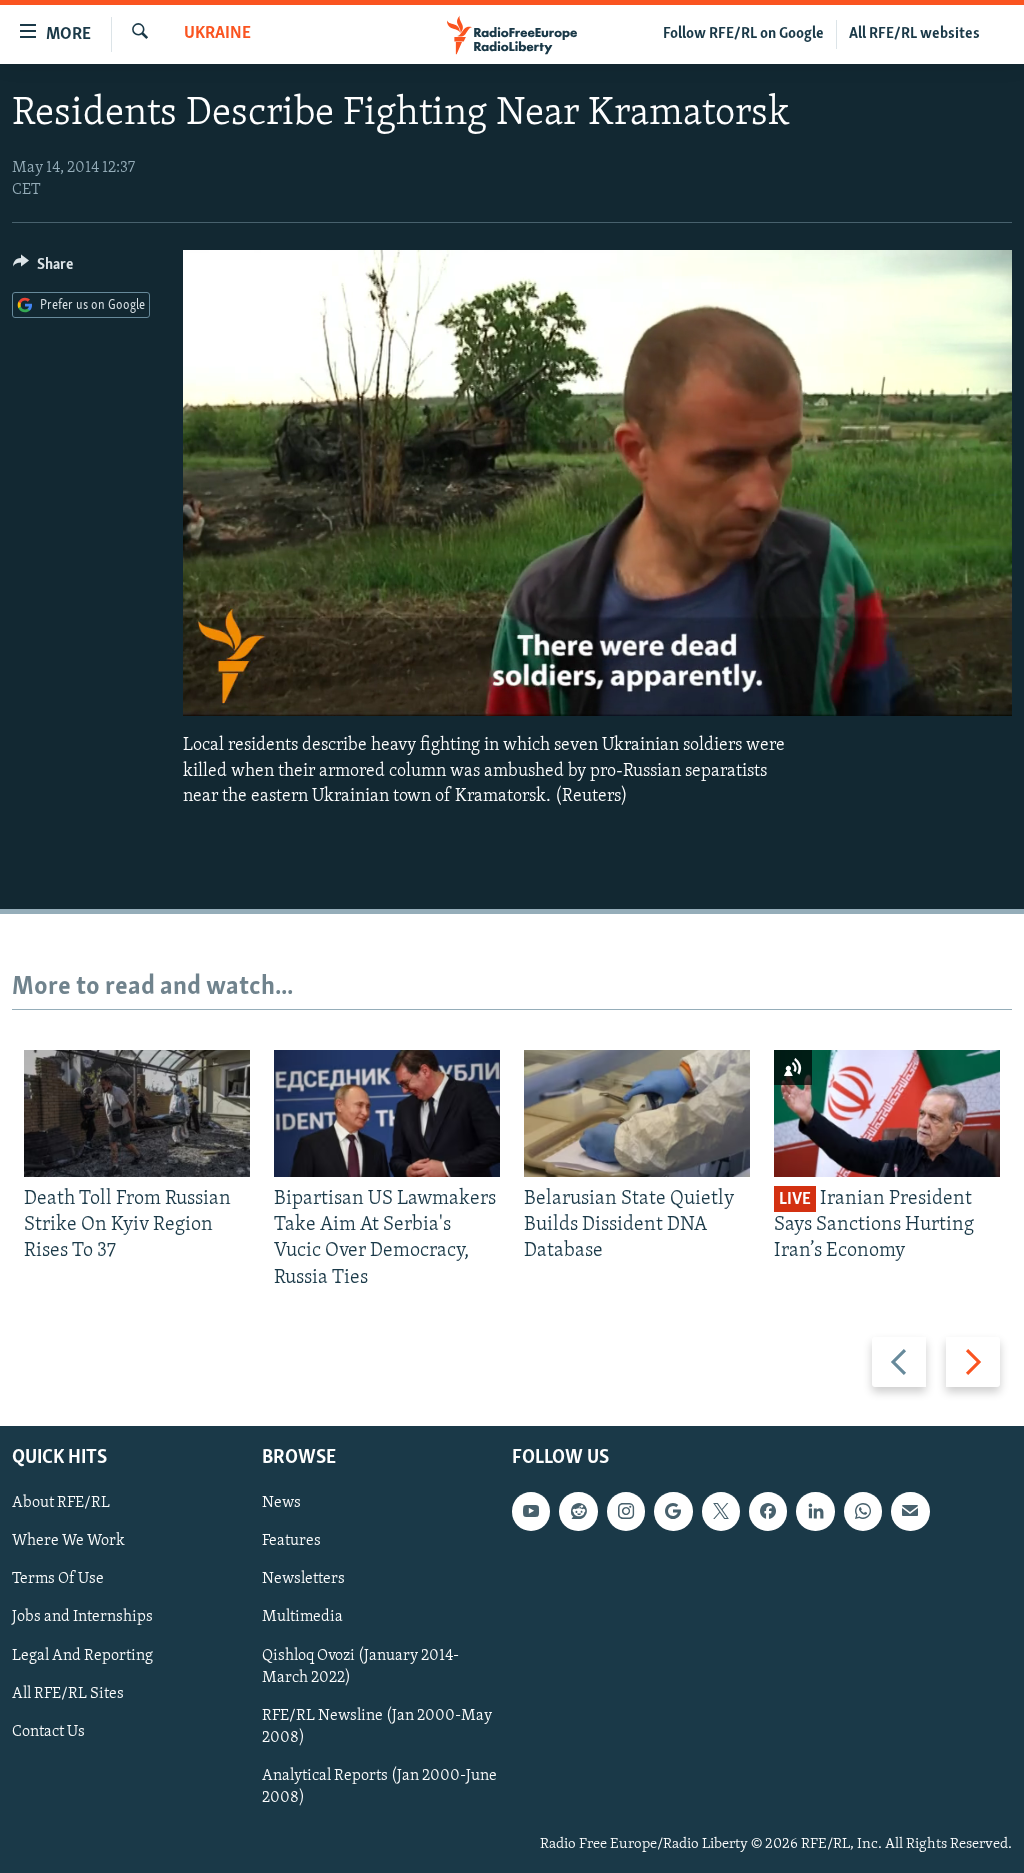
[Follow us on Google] (673, 1511)
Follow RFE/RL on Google (743, 34)
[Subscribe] (910, 1511)
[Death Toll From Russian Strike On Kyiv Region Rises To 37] (137, 1113)
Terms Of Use (58, 1579)
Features (291, 1541)
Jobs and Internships (82, 1618)
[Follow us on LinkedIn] (815, 1511)
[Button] (43, 269)
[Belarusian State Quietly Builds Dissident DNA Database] (637, 1113)
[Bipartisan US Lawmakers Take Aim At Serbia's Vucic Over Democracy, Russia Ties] (387, 1113)
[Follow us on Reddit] (578, 1511)
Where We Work (68, 1541)
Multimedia (302, 1618)
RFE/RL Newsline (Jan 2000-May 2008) (377, 1727)
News (281, 1503)
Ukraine (217, 34)
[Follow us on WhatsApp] (863, 1511)
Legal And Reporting (82, 1656)
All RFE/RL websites (914, 34)
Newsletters (303, 1579)
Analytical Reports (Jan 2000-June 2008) (379, 1787)
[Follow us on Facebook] (768, 1511)
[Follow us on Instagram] (626, 1511)
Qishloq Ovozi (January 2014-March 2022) (360, 1667)
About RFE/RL (61, 1503)
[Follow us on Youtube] (531, 1511)
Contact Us (48, 1732)
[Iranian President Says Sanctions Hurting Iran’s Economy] (887, 1113)
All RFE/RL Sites (68, 1694)
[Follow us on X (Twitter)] (721, 1511)
